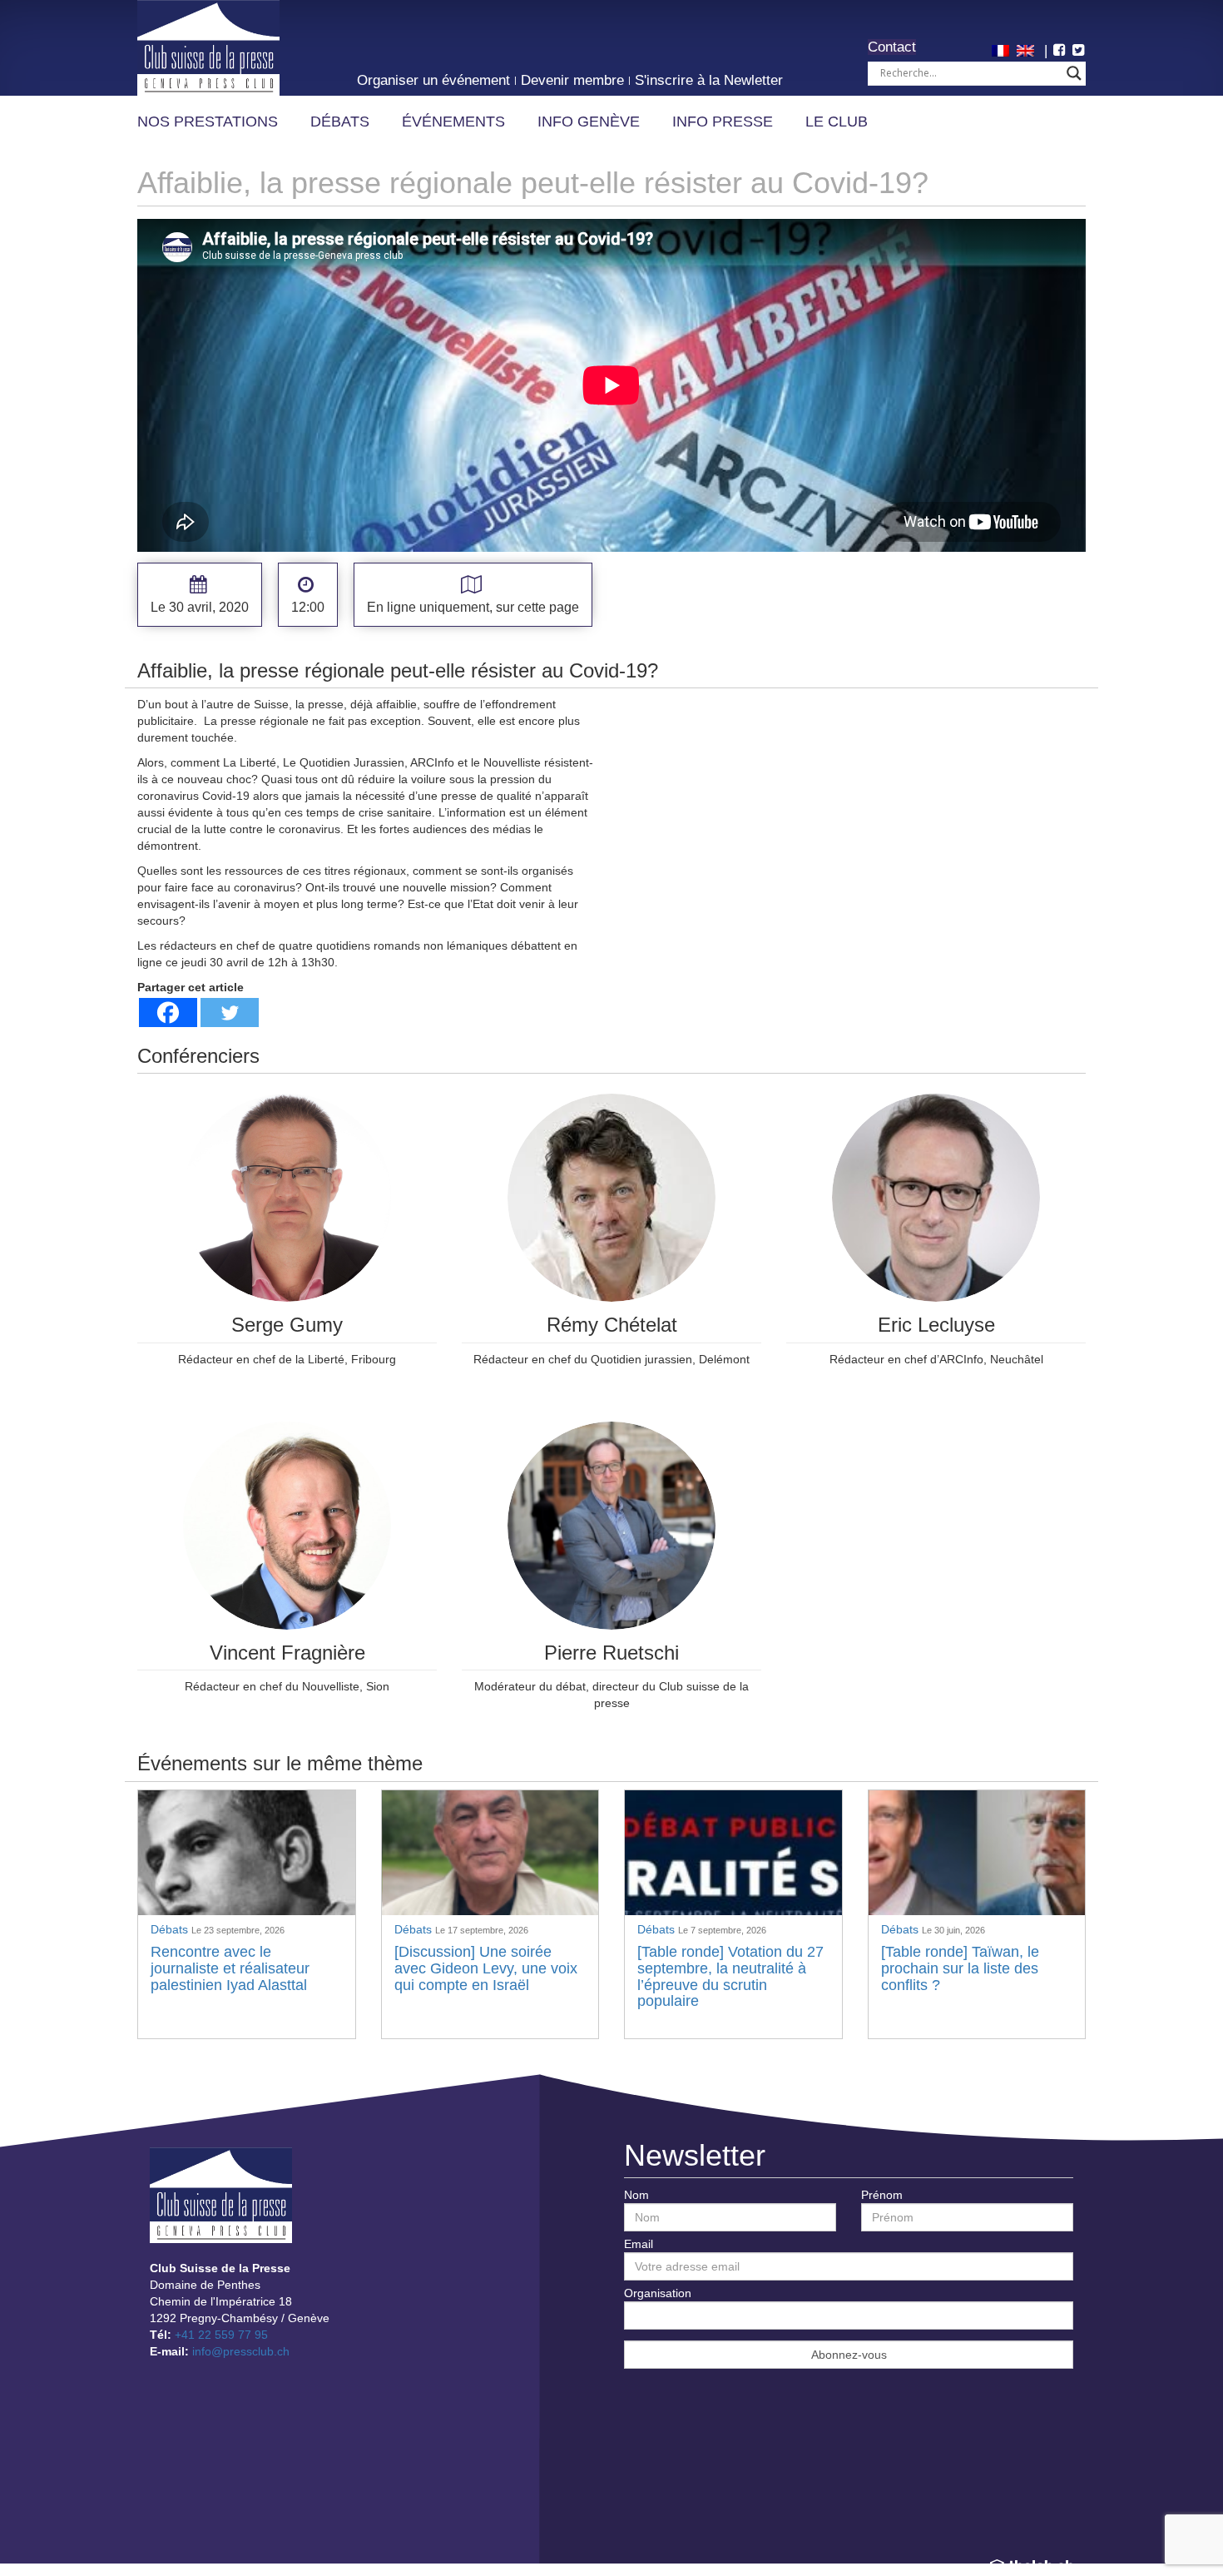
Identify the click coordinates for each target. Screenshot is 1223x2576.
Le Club (837, 122)
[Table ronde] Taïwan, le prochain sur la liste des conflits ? (960, 1968)
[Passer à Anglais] (1027, 49)
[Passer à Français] (1003, 49)
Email (639, 2244)
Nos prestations (208, 122)
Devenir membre (572, 80)
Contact (892, 47)
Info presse (723, 122)
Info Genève (589, 122)
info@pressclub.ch (241, 2351)
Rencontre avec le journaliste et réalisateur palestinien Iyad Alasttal (230, 1968)
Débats (340, 122)
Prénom (882, 2195)
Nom (636, 2195)
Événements (453, 122)
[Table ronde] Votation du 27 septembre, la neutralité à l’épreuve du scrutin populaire (730, 1976)
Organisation (658, 2293)
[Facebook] (168, 1013)
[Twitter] (230, 1013)
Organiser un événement (433, 80)
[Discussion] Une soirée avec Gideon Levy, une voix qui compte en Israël (486, 1968)
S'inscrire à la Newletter (709, 80)
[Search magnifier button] (1074, 73)
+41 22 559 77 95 (221, 2335)
